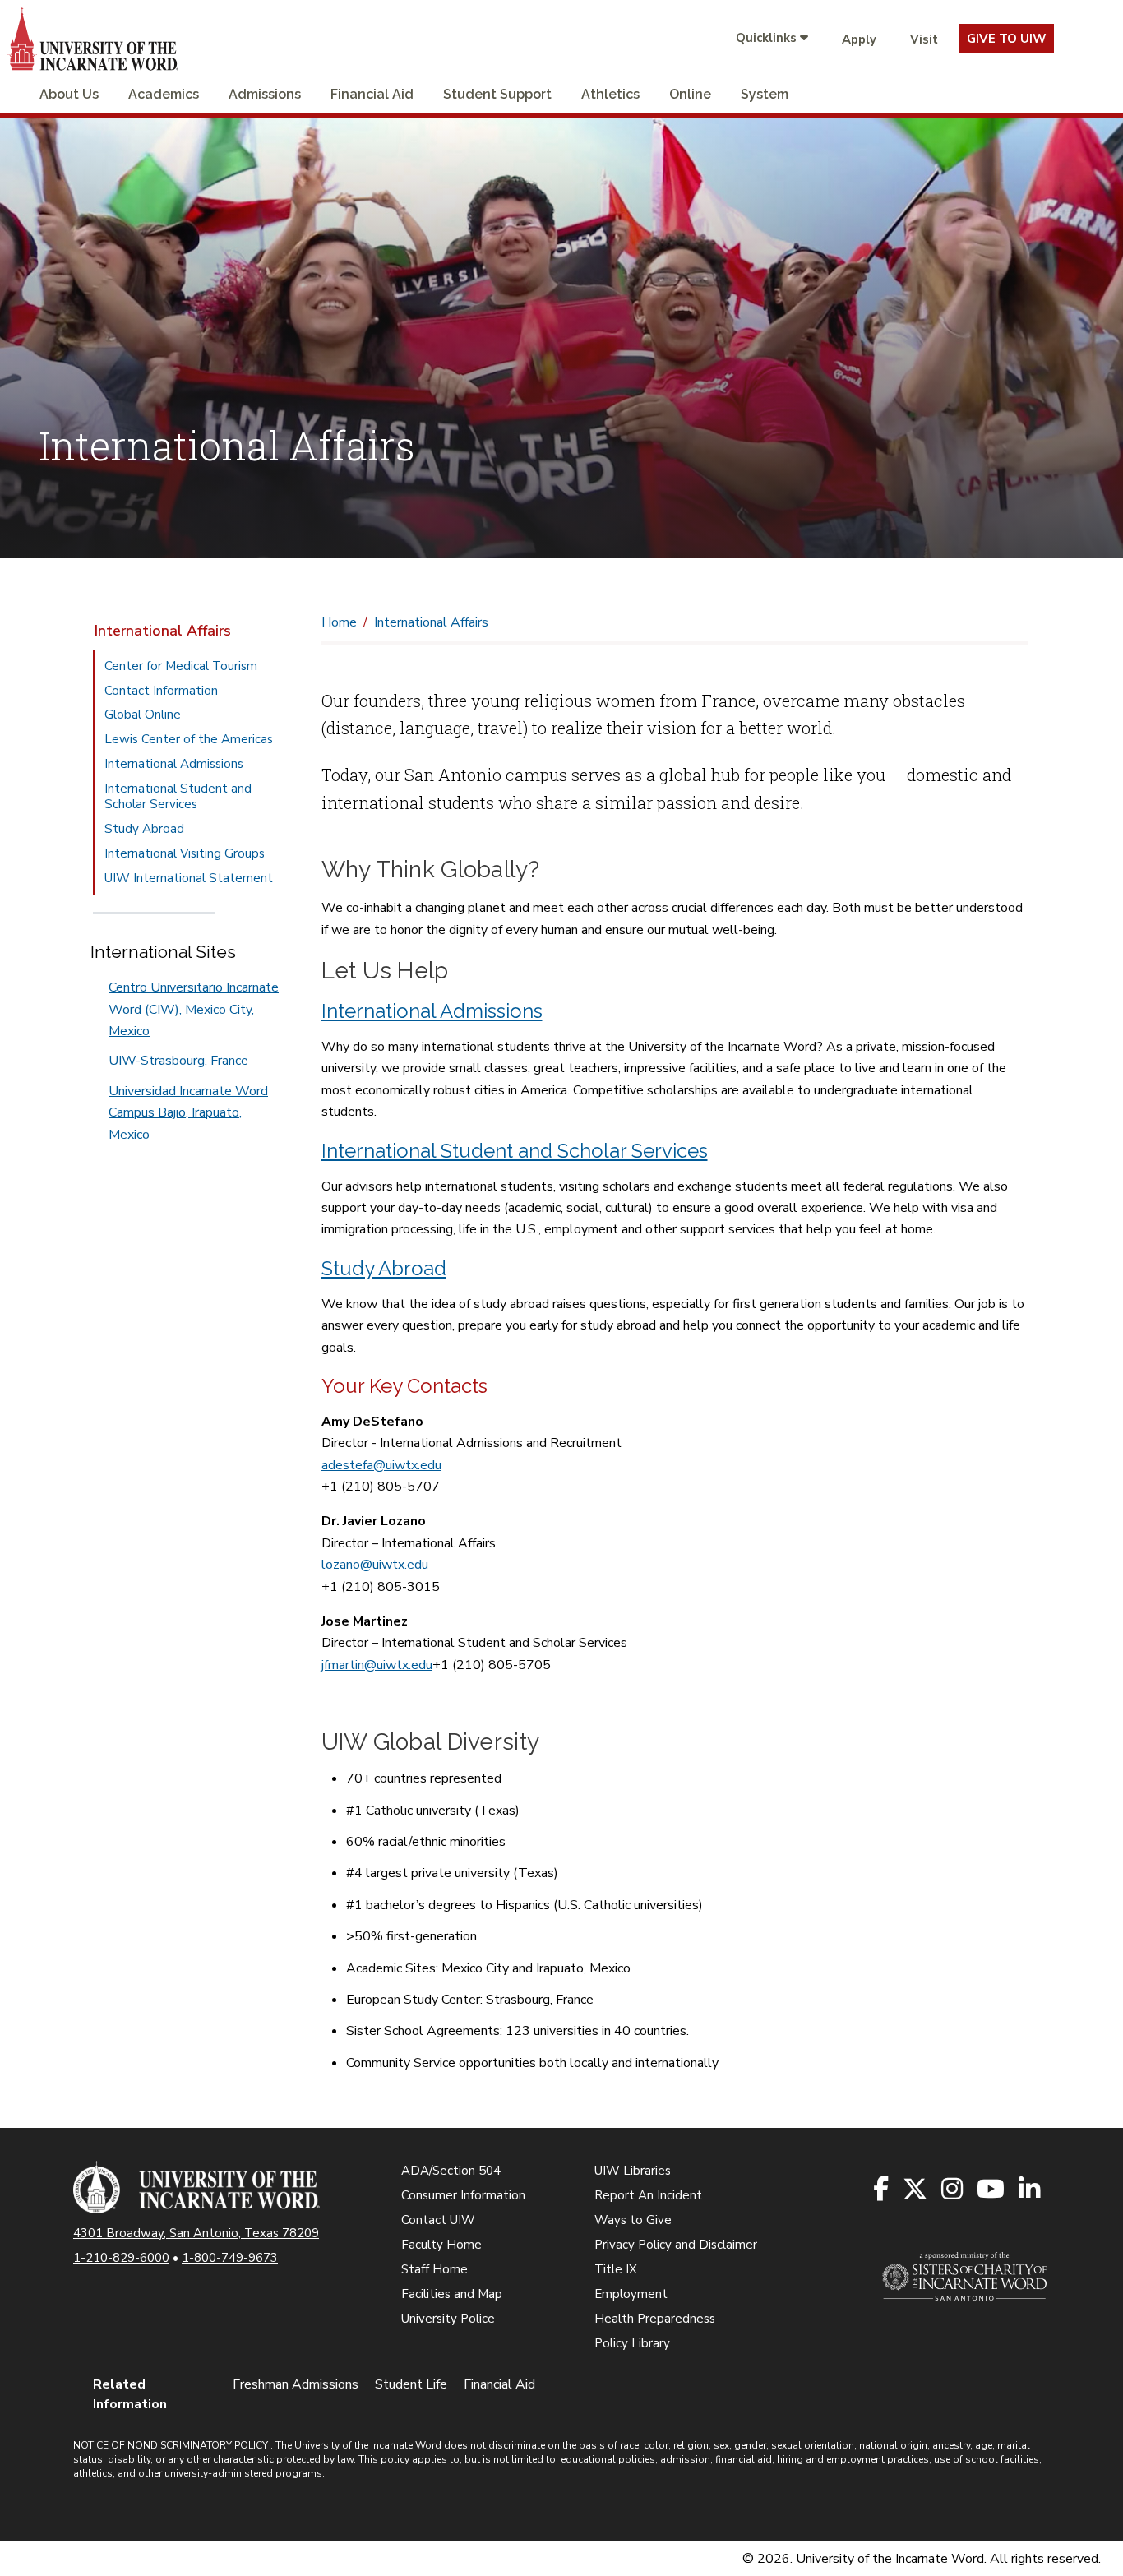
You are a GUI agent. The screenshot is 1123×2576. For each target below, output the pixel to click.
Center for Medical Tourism (181, 666)
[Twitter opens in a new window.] (916, 2190)
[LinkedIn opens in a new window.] (1031, 2190)
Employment (631, 2294)
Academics (164, 94)
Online (690, 94)
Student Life (411, 2384)
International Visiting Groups (185, 853)
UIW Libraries (633, 2171)
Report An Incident (648, 2195)
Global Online (143, 715)
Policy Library (632, 2343)
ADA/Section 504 (451, 2171)
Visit (924, 39)
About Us (69, 94)
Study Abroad (144, 829)
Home (339, 622)
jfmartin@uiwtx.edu (377, 1665)
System (765, 94)
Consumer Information (463, 2195)
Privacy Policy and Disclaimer (676, 2245)
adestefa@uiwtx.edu (381, 1465)
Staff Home (434, 2269)
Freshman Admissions (296, 2384)
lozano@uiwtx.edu (375, 1565)
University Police (448, 2319)
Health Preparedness (655, 2319)
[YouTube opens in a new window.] (992, 2190)
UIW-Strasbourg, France (178, 1061)
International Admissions (174, 764)
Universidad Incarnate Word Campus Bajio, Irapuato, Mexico (188, 1113)
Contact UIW (438, 2220)
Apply (859, 39)
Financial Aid (372, 94)
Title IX (616, 2269)
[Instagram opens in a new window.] (953, 2190)
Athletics (610, 94)
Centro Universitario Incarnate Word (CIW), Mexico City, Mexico (194, 1009)
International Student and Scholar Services (178, 797)
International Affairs (163, 631)
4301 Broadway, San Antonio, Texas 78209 (196, 2233)
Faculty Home (441, 2245)
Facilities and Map (452, 2294)
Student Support (497, 94)
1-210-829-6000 (121, 2258)
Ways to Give (633, 2220)
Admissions (265, 94)
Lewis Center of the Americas (189, 739)
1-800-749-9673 (230, 2258)
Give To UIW (1006, 39)
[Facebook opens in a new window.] (882, 2190)
